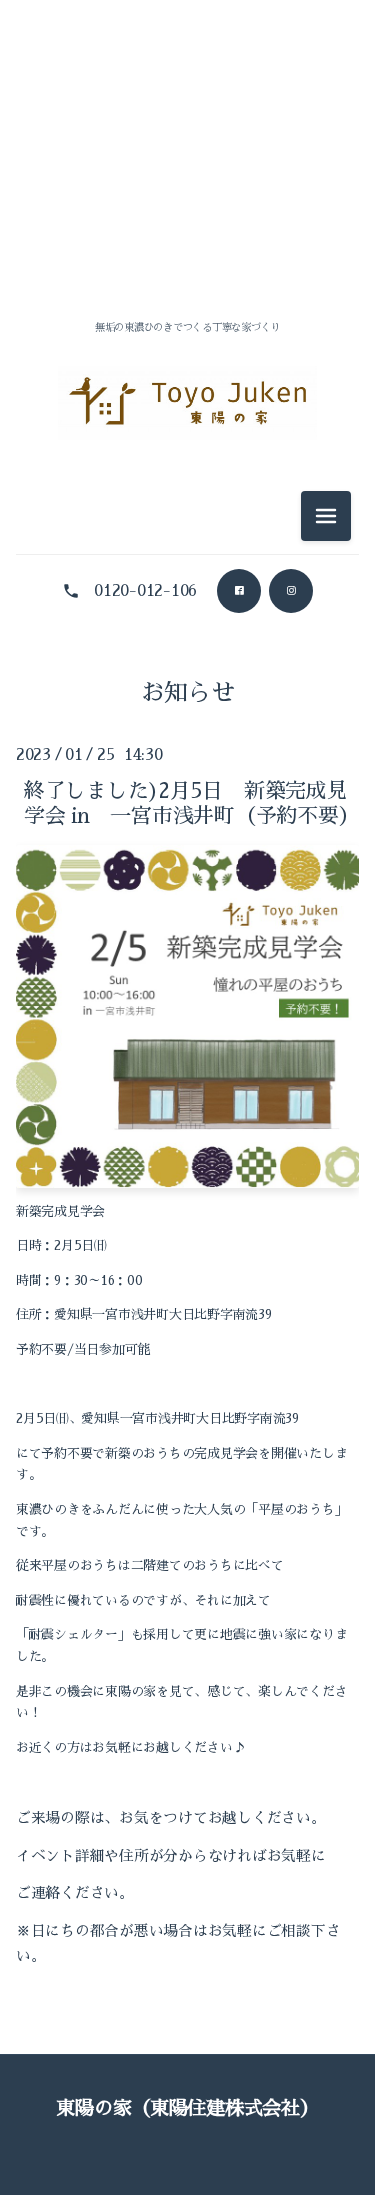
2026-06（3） (187, 267)
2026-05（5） (187, 628)
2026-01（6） (187, 808)
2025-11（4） (187, 898)
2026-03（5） (187, 718)
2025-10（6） (187, 943)
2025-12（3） (187, 853)
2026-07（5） (187, 222)
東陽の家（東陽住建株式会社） (187, 2108)
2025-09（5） (187, 988)
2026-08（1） (187, 177)
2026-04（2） (187, 673)
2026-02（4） (187, 763)
